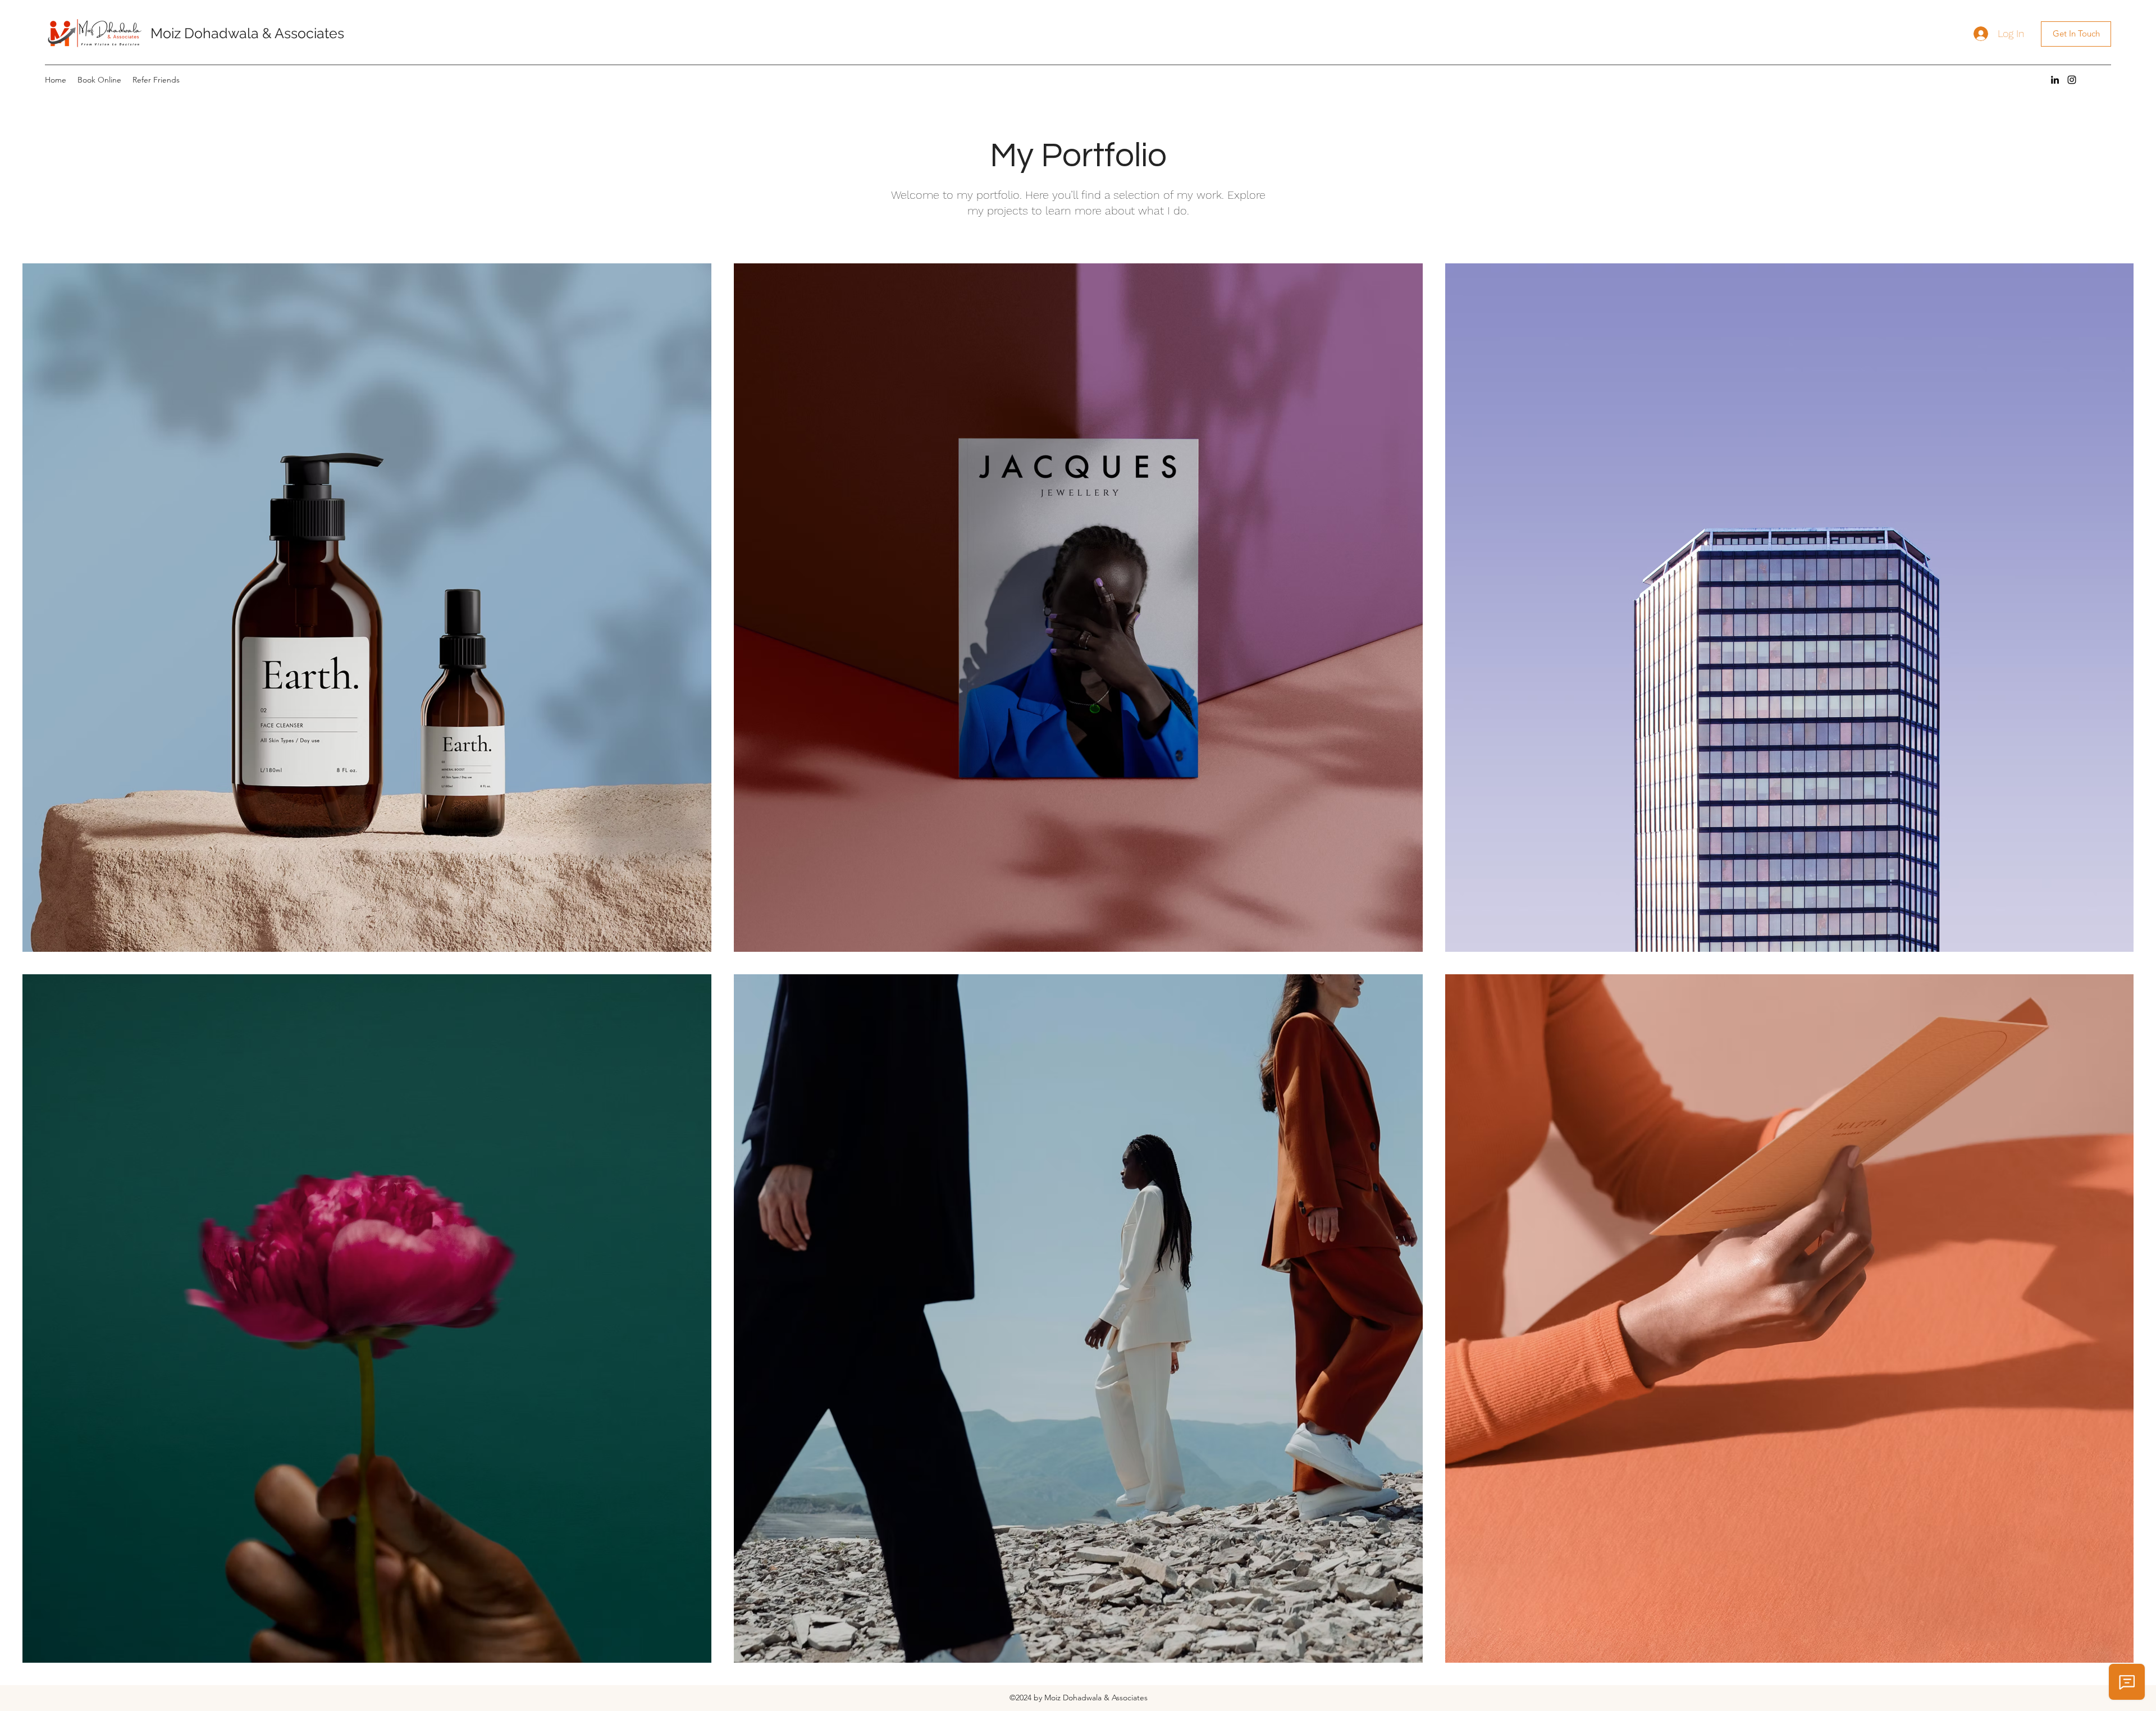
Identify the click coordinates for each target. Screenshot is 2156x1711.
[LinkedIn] (2055, 80)
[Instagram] (2072, 80)
